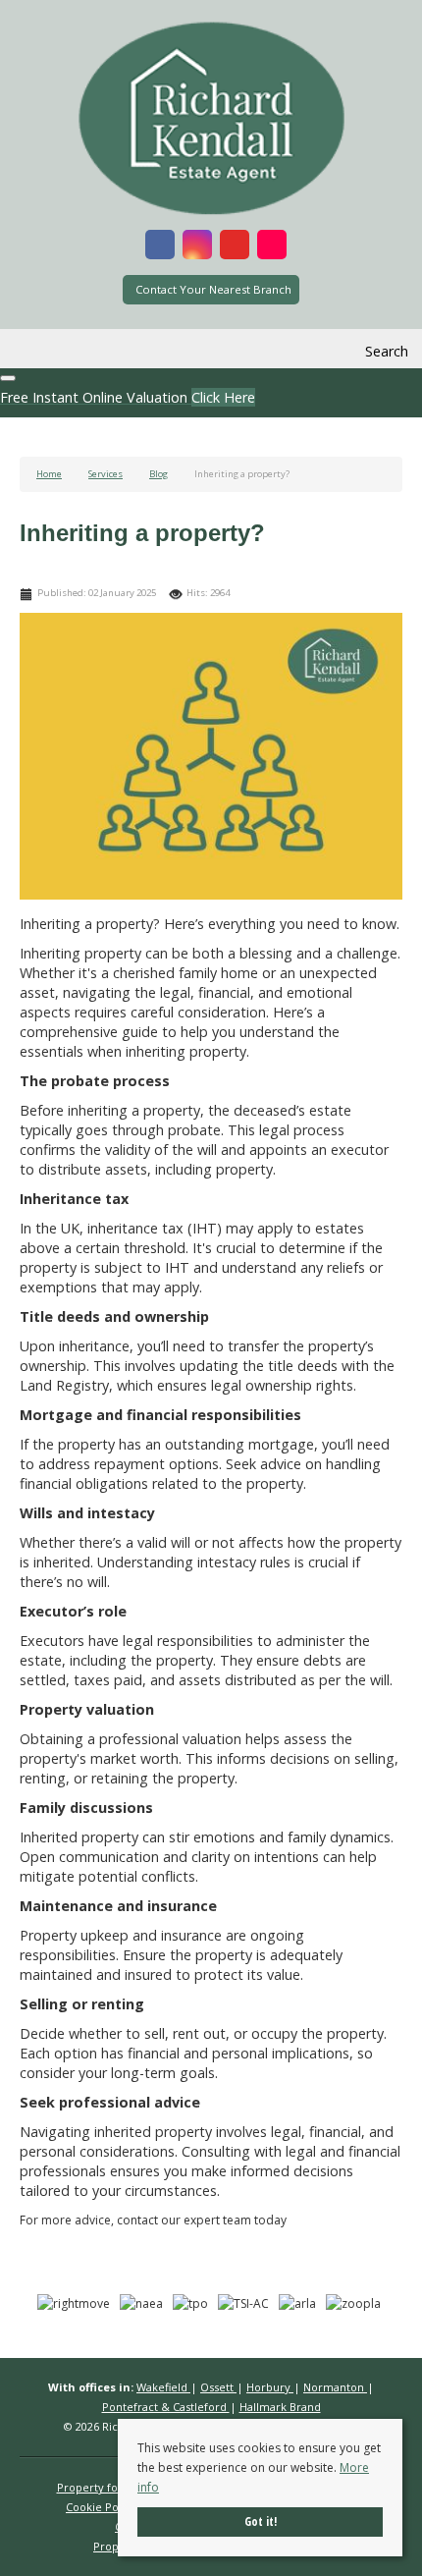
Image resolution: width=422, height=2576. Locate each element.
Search (387, 351)
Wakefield (163, 2387)
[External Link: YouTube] (235, 247)
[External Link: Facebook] (160, 247)
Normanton (335, 2387)
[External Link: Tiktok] (272, 247)
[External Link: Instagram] (197, 247)
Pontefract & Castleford (166, 2407)
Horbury (270, 2387)
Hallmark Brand (280, 2407)
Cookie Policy (101, 2507)
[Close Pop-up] (8, 378)
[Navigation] (37, 352)
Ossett (218, 2387)
